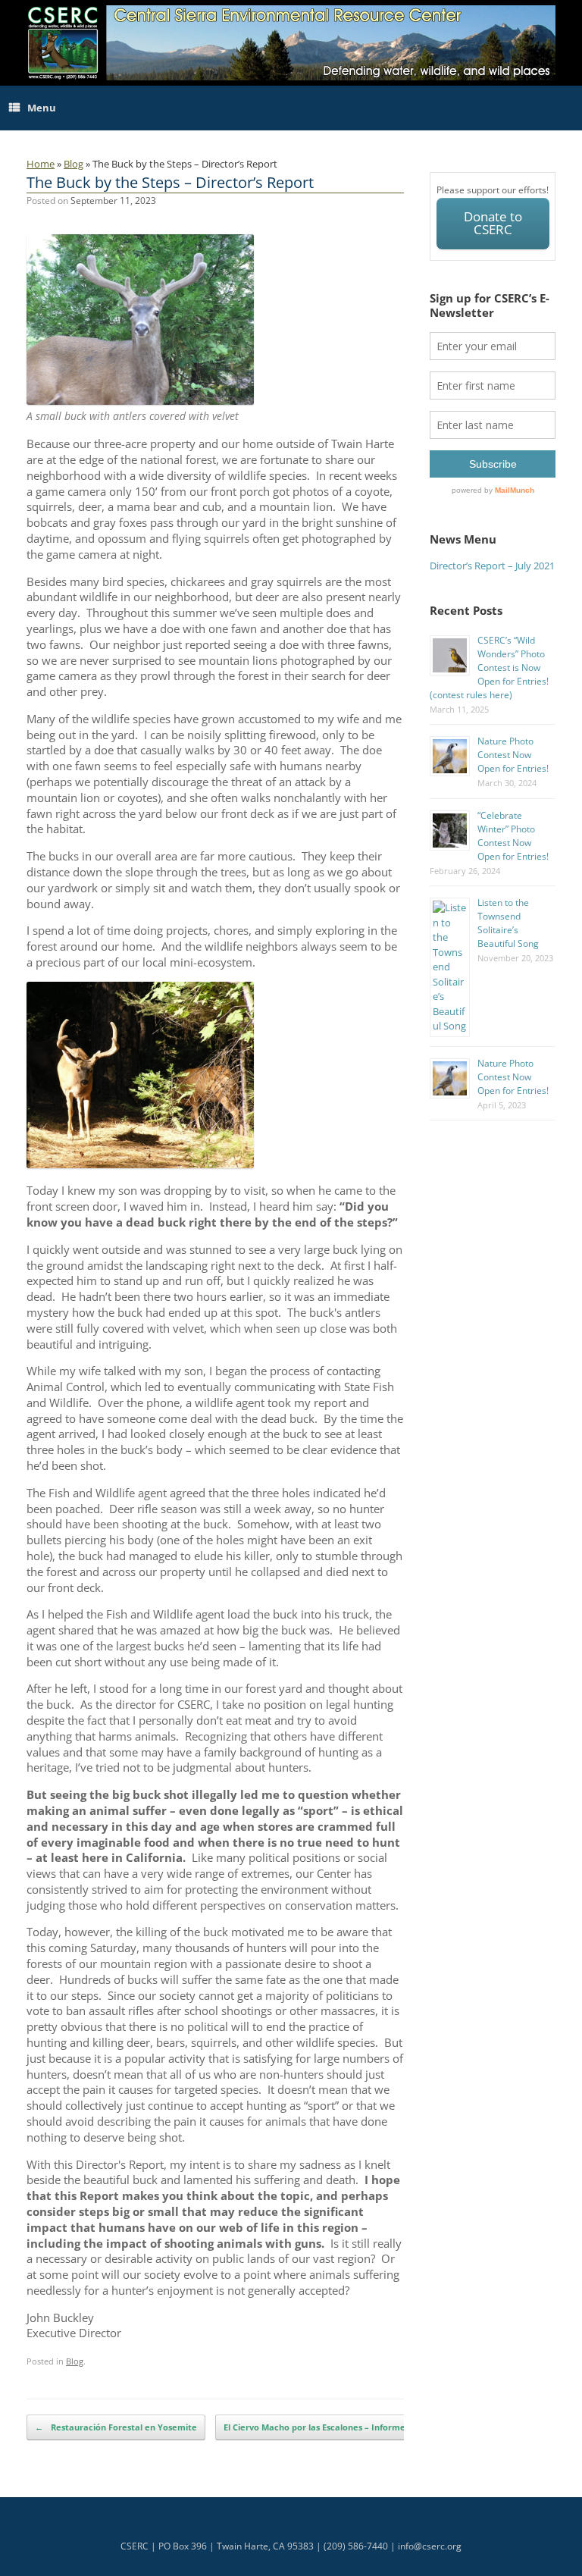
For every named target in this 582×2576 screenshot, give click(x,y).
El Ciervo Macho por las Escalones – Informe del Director (349, 2427)
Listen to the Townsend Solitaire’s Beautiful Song (508, 923)
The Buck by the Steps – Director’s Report (170, 182)
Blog (74, 164)
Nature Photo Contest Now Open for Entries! (513, 755)
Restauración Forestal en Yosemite (116, 2427)
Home (41, 164)
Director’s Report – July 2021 (492, 566)
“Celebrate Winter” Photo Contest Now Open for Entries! (513, 836)
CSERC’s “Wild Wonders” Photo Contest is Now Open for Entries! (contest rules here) (489, 668)
